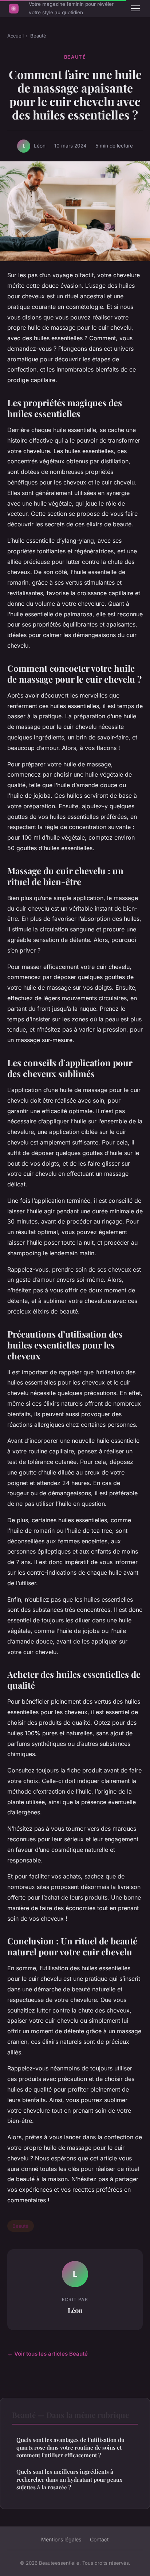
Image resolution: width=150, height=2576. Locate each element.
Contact (99, 2539)
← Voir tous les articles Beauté (48, 2354)
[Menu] (135, 8)
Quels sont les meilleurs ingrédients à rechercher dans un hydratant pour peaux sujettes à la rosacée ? (69, 2479)
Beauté (38, 36)
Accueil (15, 36)
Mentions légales (61, 2539)
